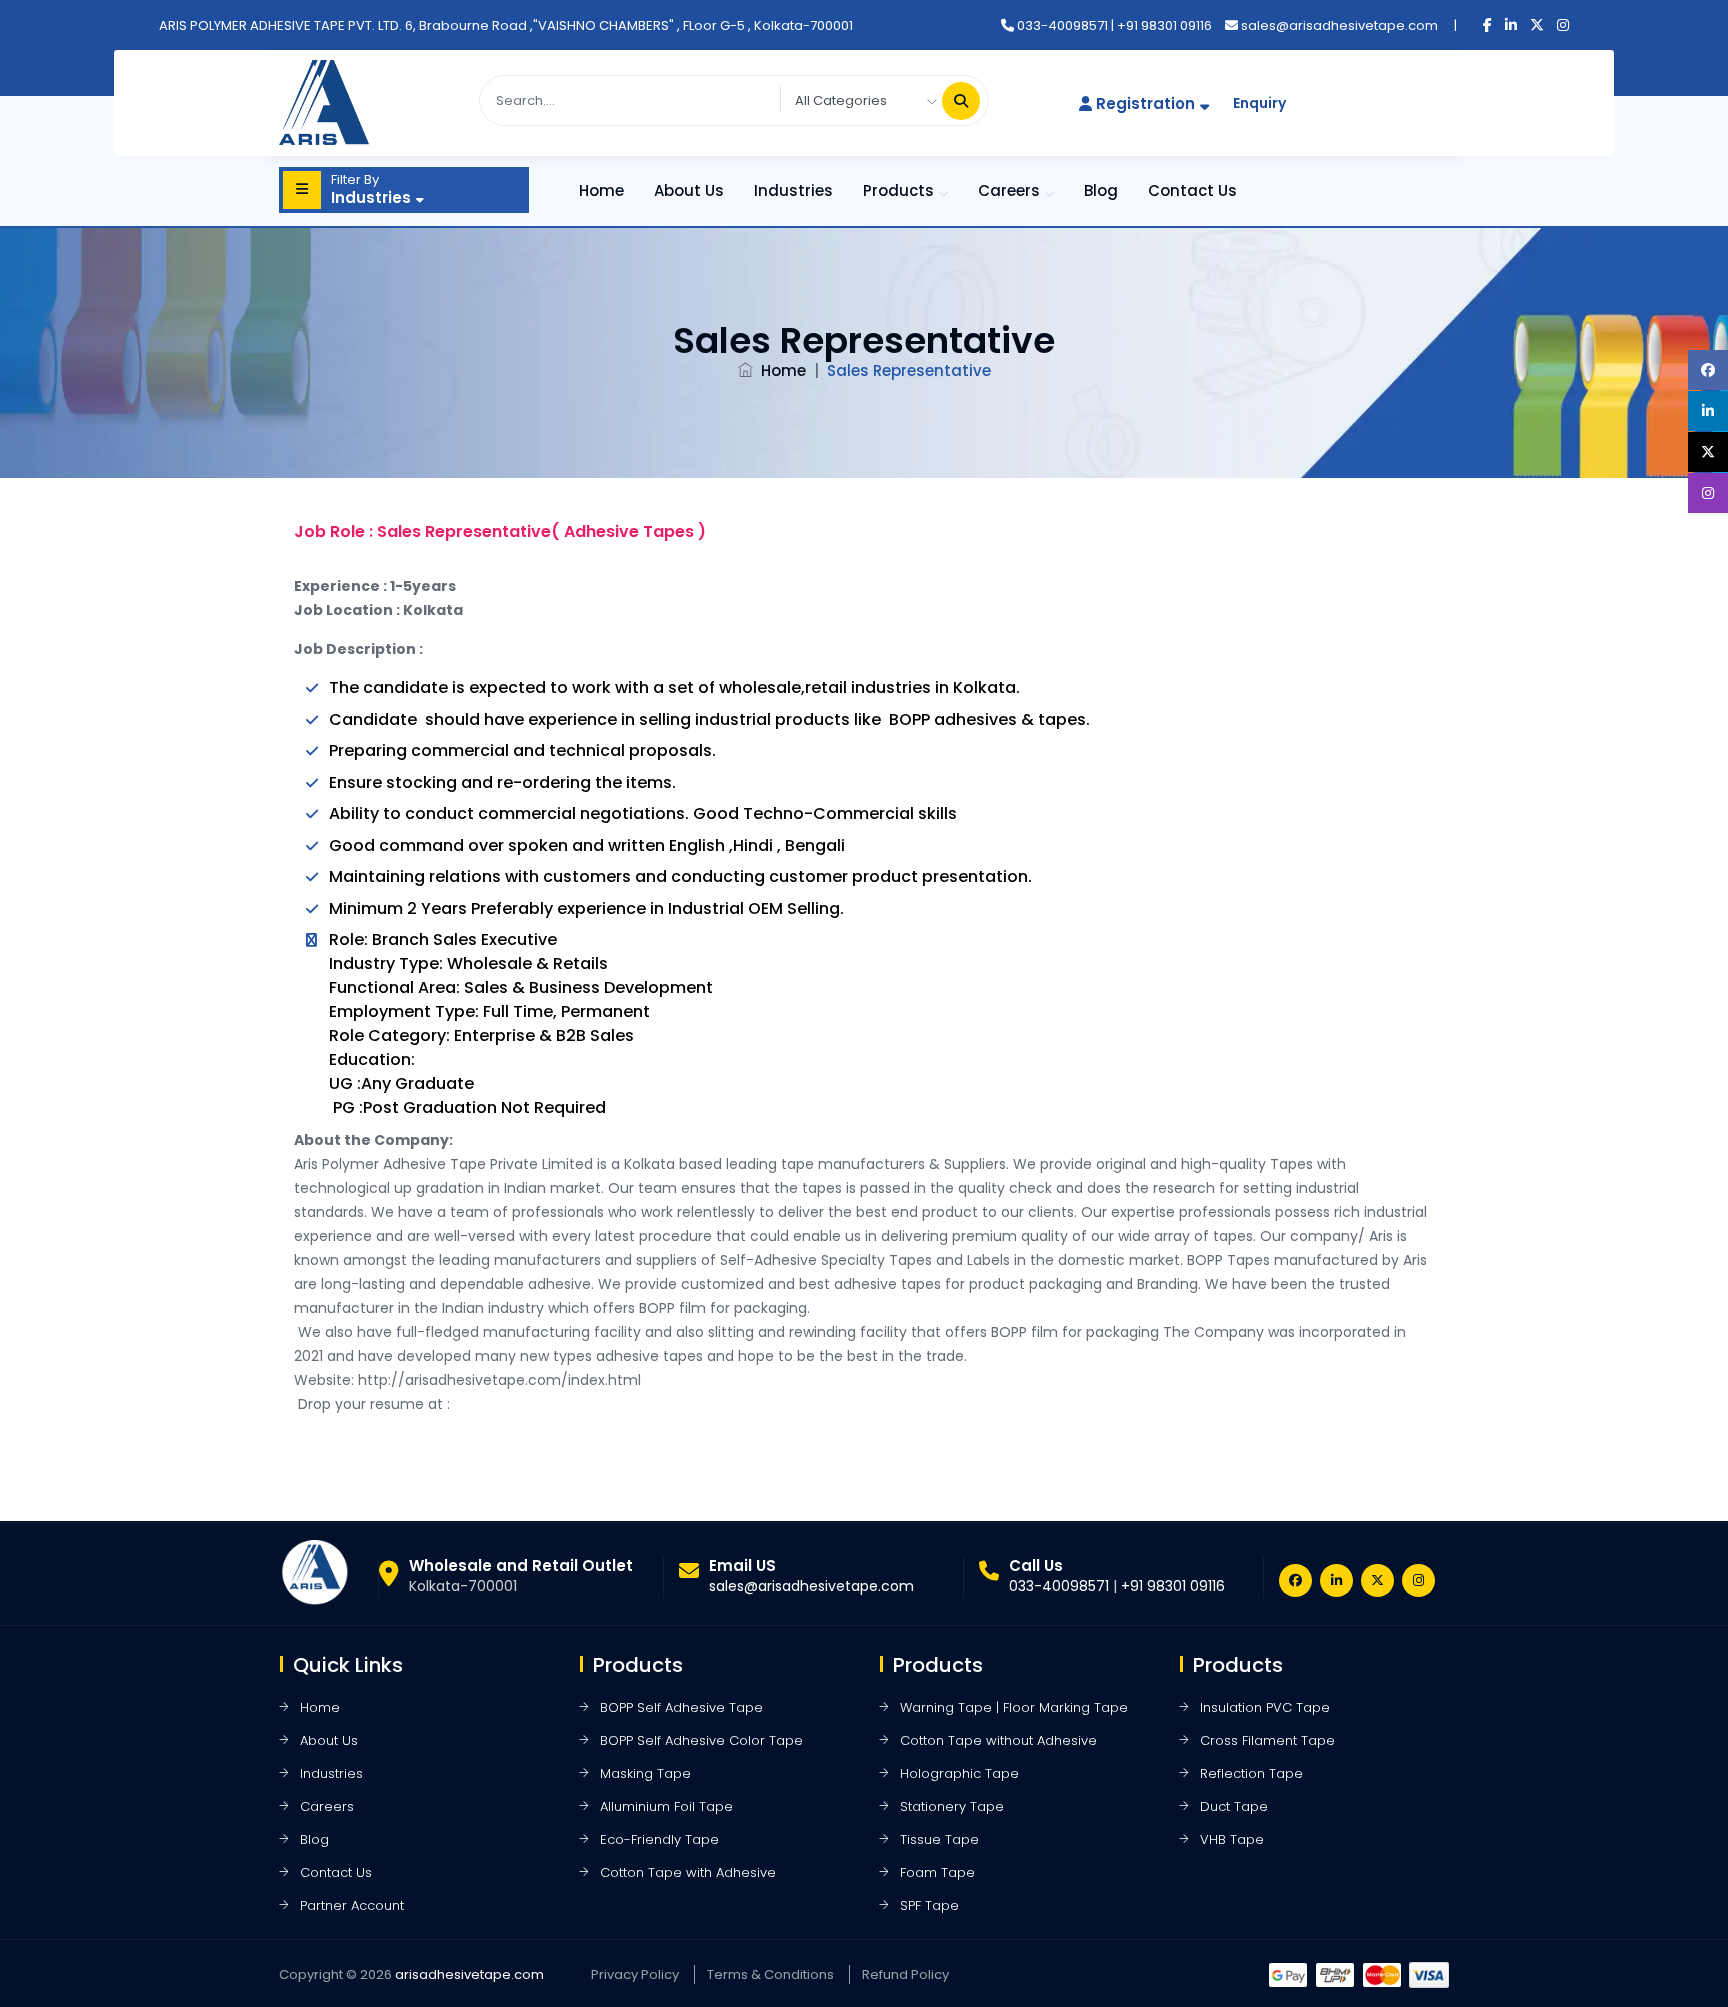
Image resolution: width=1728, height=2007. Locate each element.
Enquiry (1259, 103)
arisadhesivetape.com (469, 1974)
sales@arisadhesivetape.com (1339, 25)
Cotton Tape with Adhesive (688, 1872)
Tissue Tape (939, 1839)
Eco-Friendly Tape (659, 1839)
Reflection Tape (1251, 1773)
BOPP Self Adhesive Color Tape (701, 1740)
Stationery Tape (952, 1806)
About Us (689, 190)
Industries (793, 190)
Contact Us (1192, 190)
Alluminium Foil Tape (666, 1806)
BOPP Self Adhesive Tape (681, 1707)
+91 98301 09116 (1164, 25)
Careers (1009, 190)
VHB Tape (1232, 1839)
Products (898, 190)
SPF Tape (929, 1905)
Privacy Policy (635, 1974)
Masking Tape (645, 1773)
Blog (1101, 190)
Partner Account (352, 1905)
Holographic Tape (959, 1773)
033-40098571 (1062, 25)
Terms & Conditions (770, 1974)
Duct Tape (1234, 1806)
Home (601, 190)
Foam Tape (937, 1872)
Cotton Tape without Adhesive (998, 1740)
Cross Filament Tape (1267, 1740)
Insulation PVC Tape (1265, 1707)
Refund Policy (905, 1974)
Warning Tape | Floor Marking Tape (1014, 1707)
